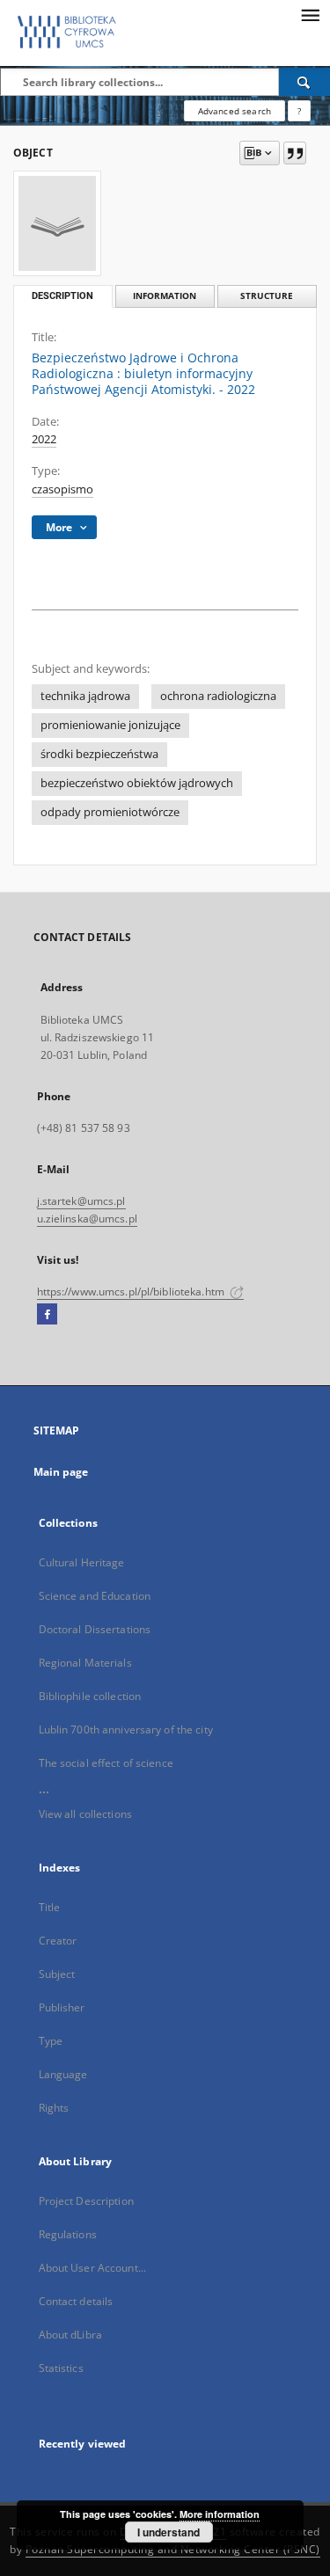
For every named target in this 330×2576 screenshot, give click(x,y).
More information (220, 2514)
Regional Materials (85, 1663)
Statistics (61, 2368)
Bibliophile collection (90, 1696)
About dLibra (70, 2335)
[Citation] (295, 153)
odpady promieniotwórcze (110, 812)
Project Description (86, 2201)
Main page (61, 1472)
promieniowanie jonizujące (110, 725)
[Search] (304, 82)
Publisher (62, 2007)
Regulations (68, 2234)
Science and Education (95, 1596)
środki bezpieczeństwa (99, 754)
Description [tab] (62, 296)
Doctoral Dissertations (95, 1629)
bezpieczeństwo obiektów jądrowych (137, 783)
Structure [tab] (267, 296)
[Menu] (310, 14)
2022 (44, 439)
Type (51, 2041)
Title (50, 1907)
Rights (54, 2108)
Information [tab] (165, 296)
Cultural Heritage (82, 1562)
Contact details (76, 2301)
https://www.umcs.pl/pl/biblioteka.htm (132, 1292)
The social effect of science (106, 1763)
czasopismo (62, 489)
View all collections (85, 1814)
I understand (169, 2532)
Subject (57, 1974)
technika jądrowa (85, 696)
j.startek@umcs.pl (81, 1201)
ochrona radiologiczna (218, 696)
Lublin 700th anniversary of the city (126, 1729)
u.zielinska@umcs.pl (87, 1219)
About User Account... (93, 2268)
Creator (58, 1941)
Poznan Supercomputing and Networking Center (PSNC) (173, 2549)
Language (63, 2074)
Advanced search (235, 111)
